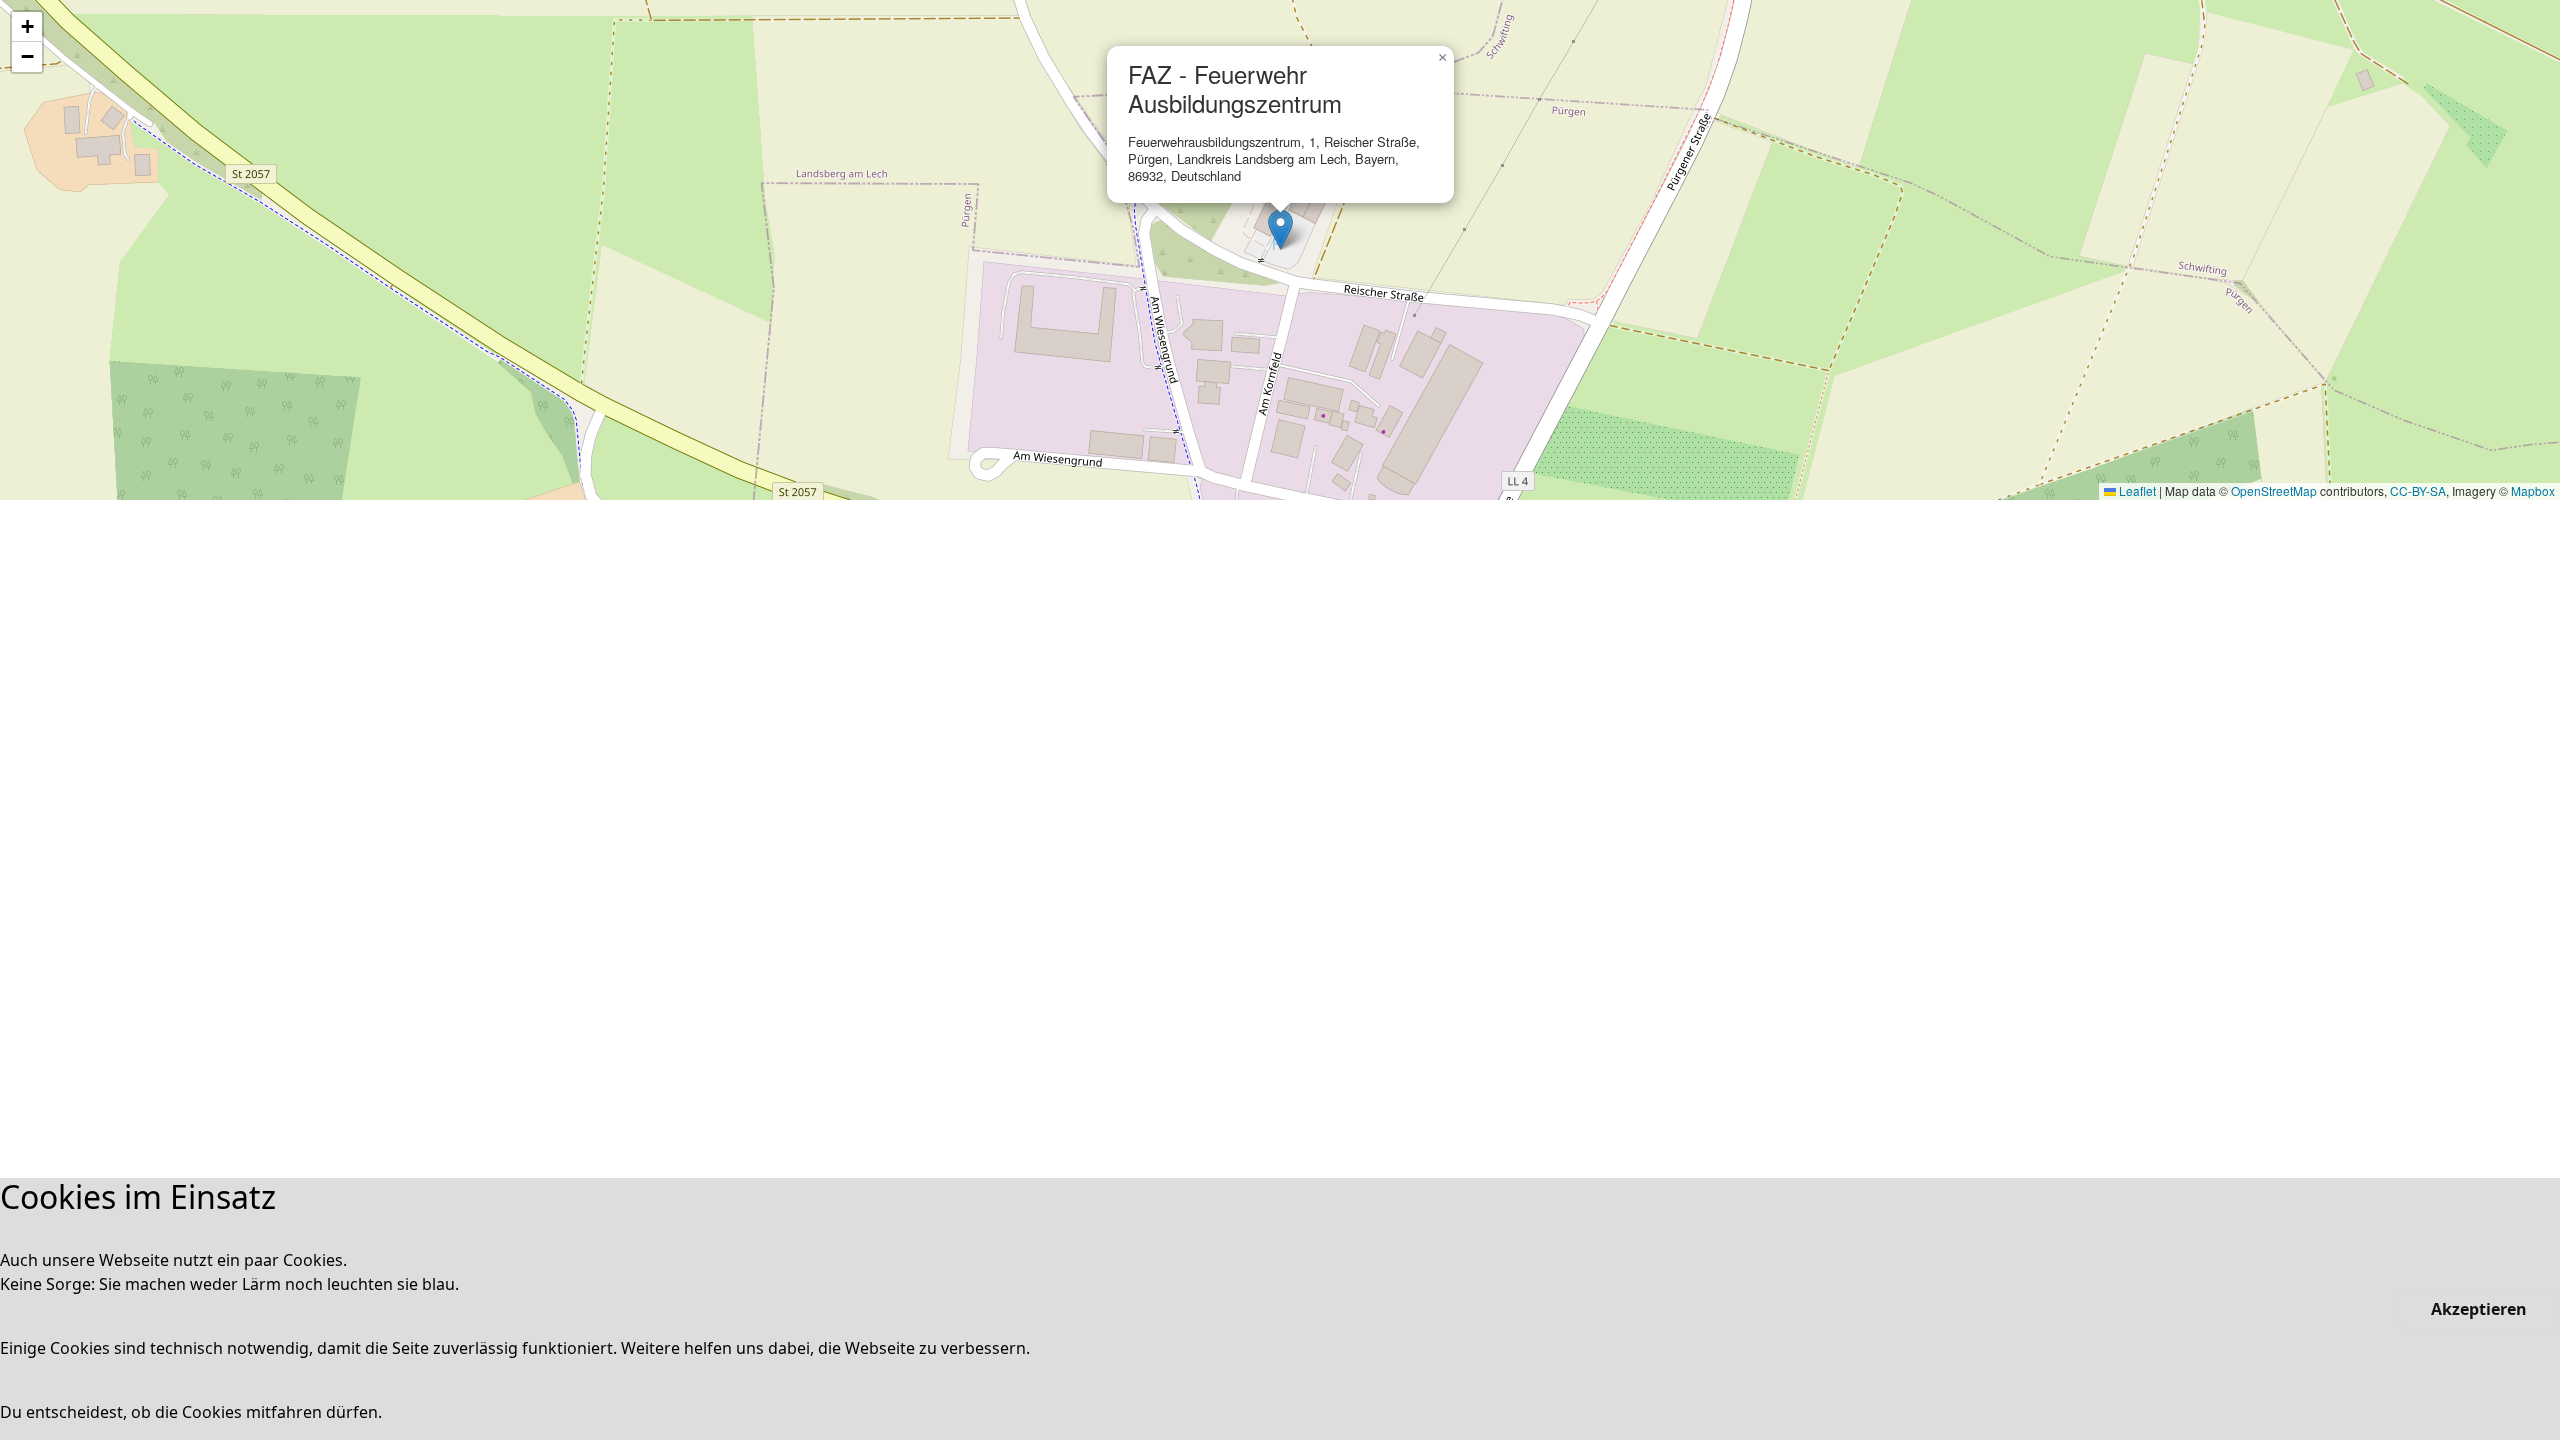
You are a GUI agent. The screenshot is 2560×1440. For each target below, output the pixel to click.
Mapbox (2533, 490)
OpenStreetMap (2274, 490)
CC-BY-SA (2418, 490)
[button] (1280, 229)
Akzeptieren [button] (2479, 1309)
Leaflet (2136, 490)
